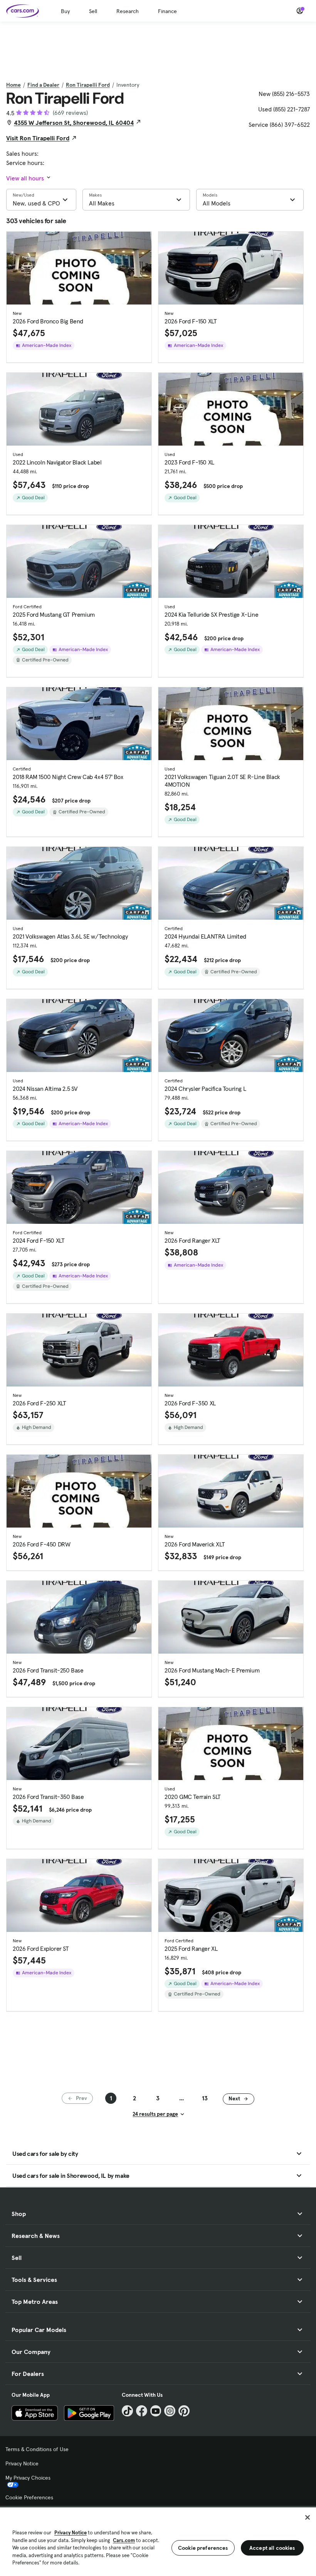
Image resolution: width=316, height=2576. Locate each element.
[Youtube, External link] (156, 2411)
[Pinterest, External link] (184, 2411)
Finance (167, 11)
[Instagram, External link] (170, 2411)
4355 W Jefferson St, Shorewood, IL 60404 (74, 123)
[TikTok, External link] (127, 2411)
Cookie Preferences (29, 2497)
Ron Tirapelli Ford (88, 85)
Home (13, 85)
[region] (158, 2541)
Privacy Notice (22, 2463)
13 (205, 2098)
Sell (93, 11)
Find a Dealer (43, 85)
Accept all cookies (272, 2548)
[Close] (308, 2517)
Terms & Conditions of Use (37, 2449)
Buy (65, 11)
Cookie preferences (203, 2548)
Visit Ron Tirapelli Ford (38, 138)
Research (128, 11)
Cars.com (124, 2540)
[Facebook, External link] (142, 2411)
